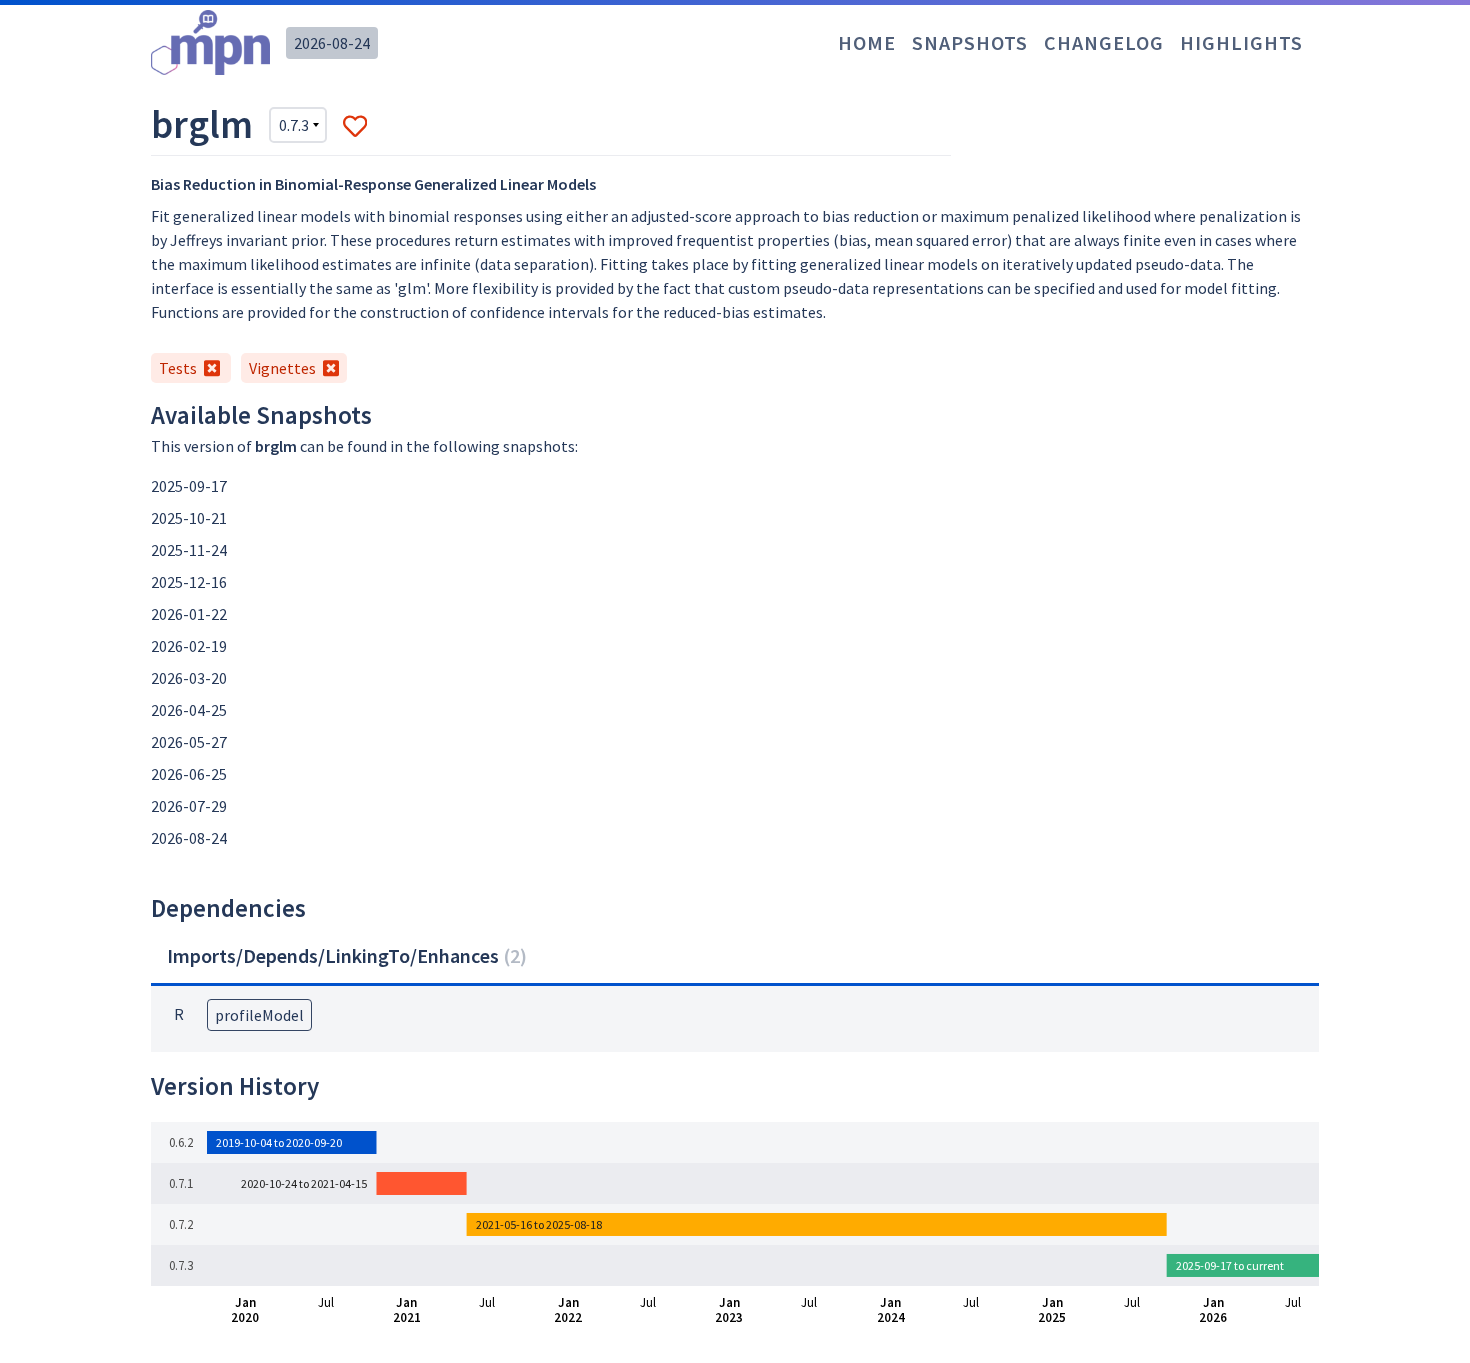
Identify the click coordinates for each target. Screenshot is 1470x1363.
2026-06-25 (189, 774)
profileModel (259, 1015)
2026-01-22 (189, 614)
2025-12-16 (189, 582)
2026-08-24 (332, 43)
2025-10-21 (189, 518)
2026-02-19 (189, 646)
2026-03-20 (189, 678)
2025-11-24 (189, 550)
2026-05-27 (189, 742)
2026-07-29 (189, 806)
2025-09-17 (189, 486)
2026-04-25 (189, 710)
